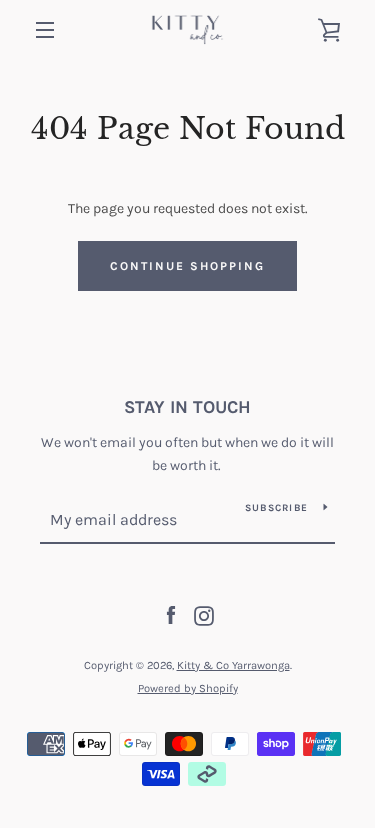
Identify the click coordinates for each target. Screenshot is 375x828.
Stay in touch (187, 407)
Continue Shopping (187, 266)
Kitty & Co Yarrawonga (233, 665)
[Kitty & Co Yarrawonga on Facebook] (171, 614)
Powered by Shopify (188, 688)
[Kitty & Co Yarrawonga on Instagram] (204, 614)
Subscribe (276, 508)
